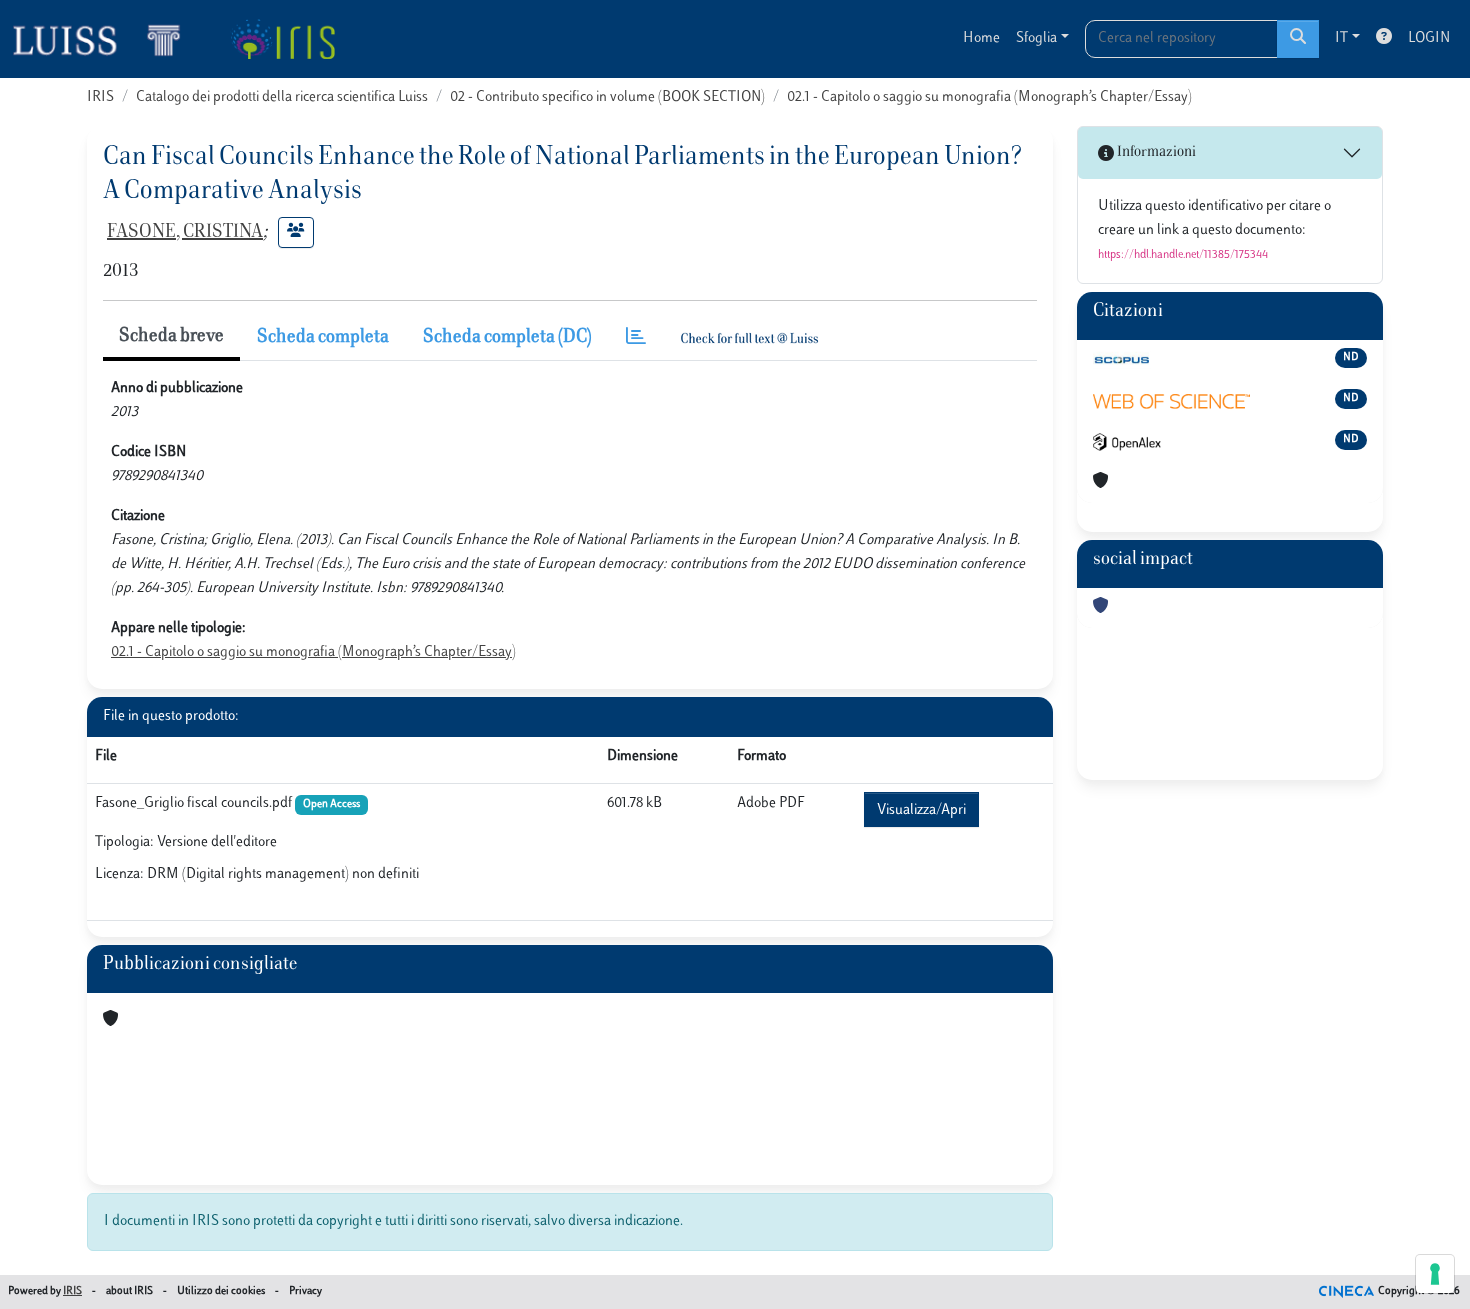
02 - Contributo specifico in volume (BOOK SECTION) (607, 97)
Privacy (305, 1291)
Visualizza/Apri (921, 810)
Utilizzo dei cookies (221, 1291)
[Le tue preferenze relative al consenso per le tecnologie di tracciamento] (1435, 1274)
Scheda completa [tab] (323, 338)
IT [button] (1341, 38)
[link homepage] (105, 39)
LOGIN (1429, 38)
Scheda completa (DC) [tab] (507, 338)
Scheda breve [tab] (171, 337)
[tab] (636, 338)
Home (981, 38)
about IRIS (129, 1291)
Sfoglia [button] (1036, 38)
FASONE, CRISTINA (185, 233)
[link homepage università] (282, 39)
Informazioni (1155, 152)
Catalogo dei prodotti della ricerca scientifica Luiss (282, 97)
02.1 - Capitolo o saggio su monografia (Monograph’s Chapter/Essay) (989, 97)
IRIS (100, 97)
